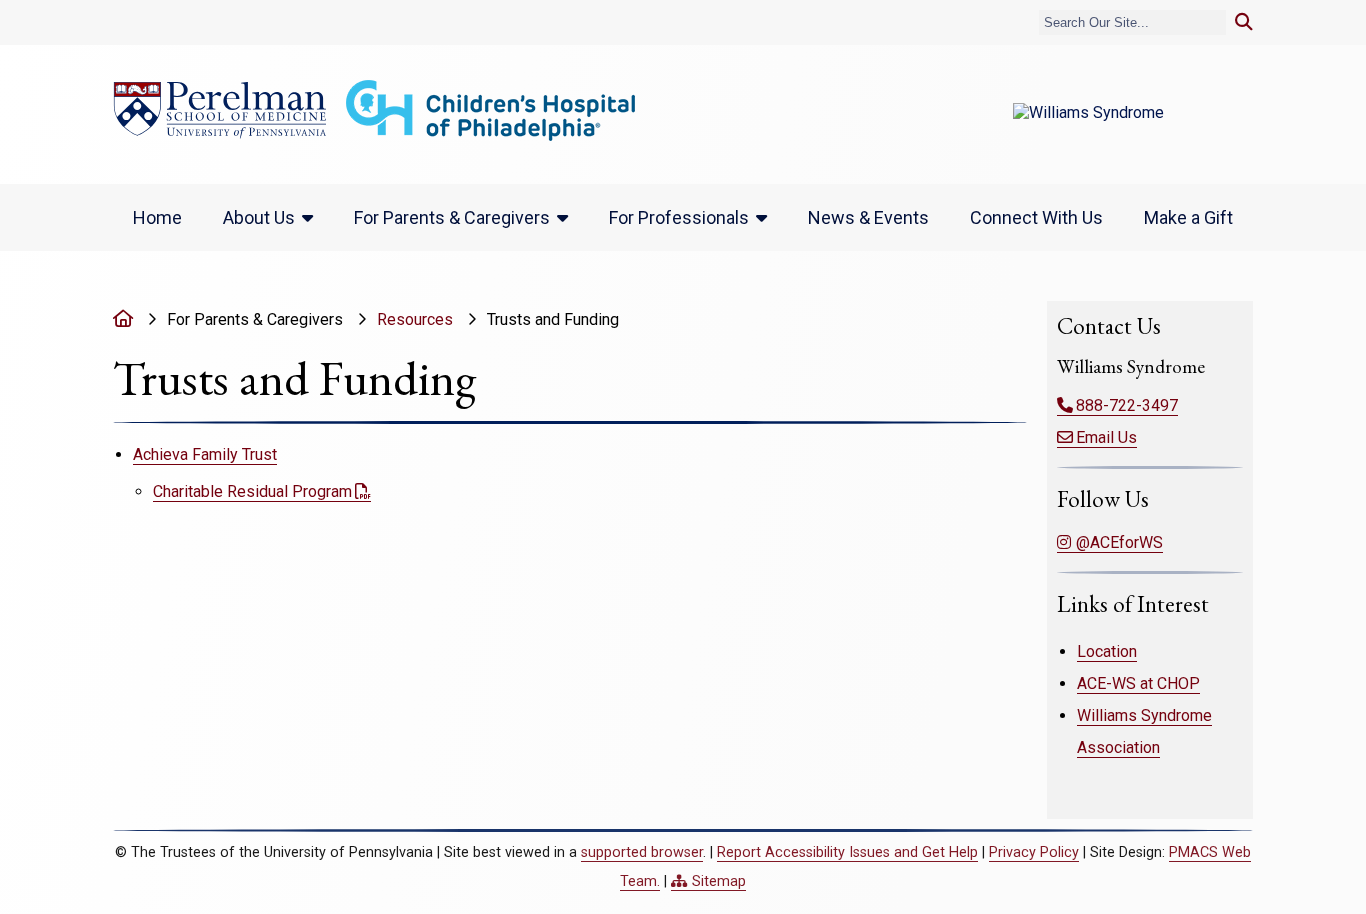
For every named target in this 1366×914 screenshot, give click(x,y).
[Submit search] (1244, 22)
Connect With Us (1036, 217)
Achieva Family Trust (205, 454)
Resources (415, 319)
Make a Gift (1188, 217)
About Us (259, 217)
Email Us (1106, 437)
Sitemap (719, 881)
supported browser (642, 852)
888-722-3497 (1127, 405)
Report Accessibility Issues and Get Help (847, 852)
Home (157, 217)
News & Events (868, 217)
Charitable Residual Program (252, 491)
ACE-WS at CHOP (1138, 683)
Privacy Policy (1034, 852)
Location (1107, 651)
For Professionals (679, 217)
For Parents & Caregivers (452, 217)
